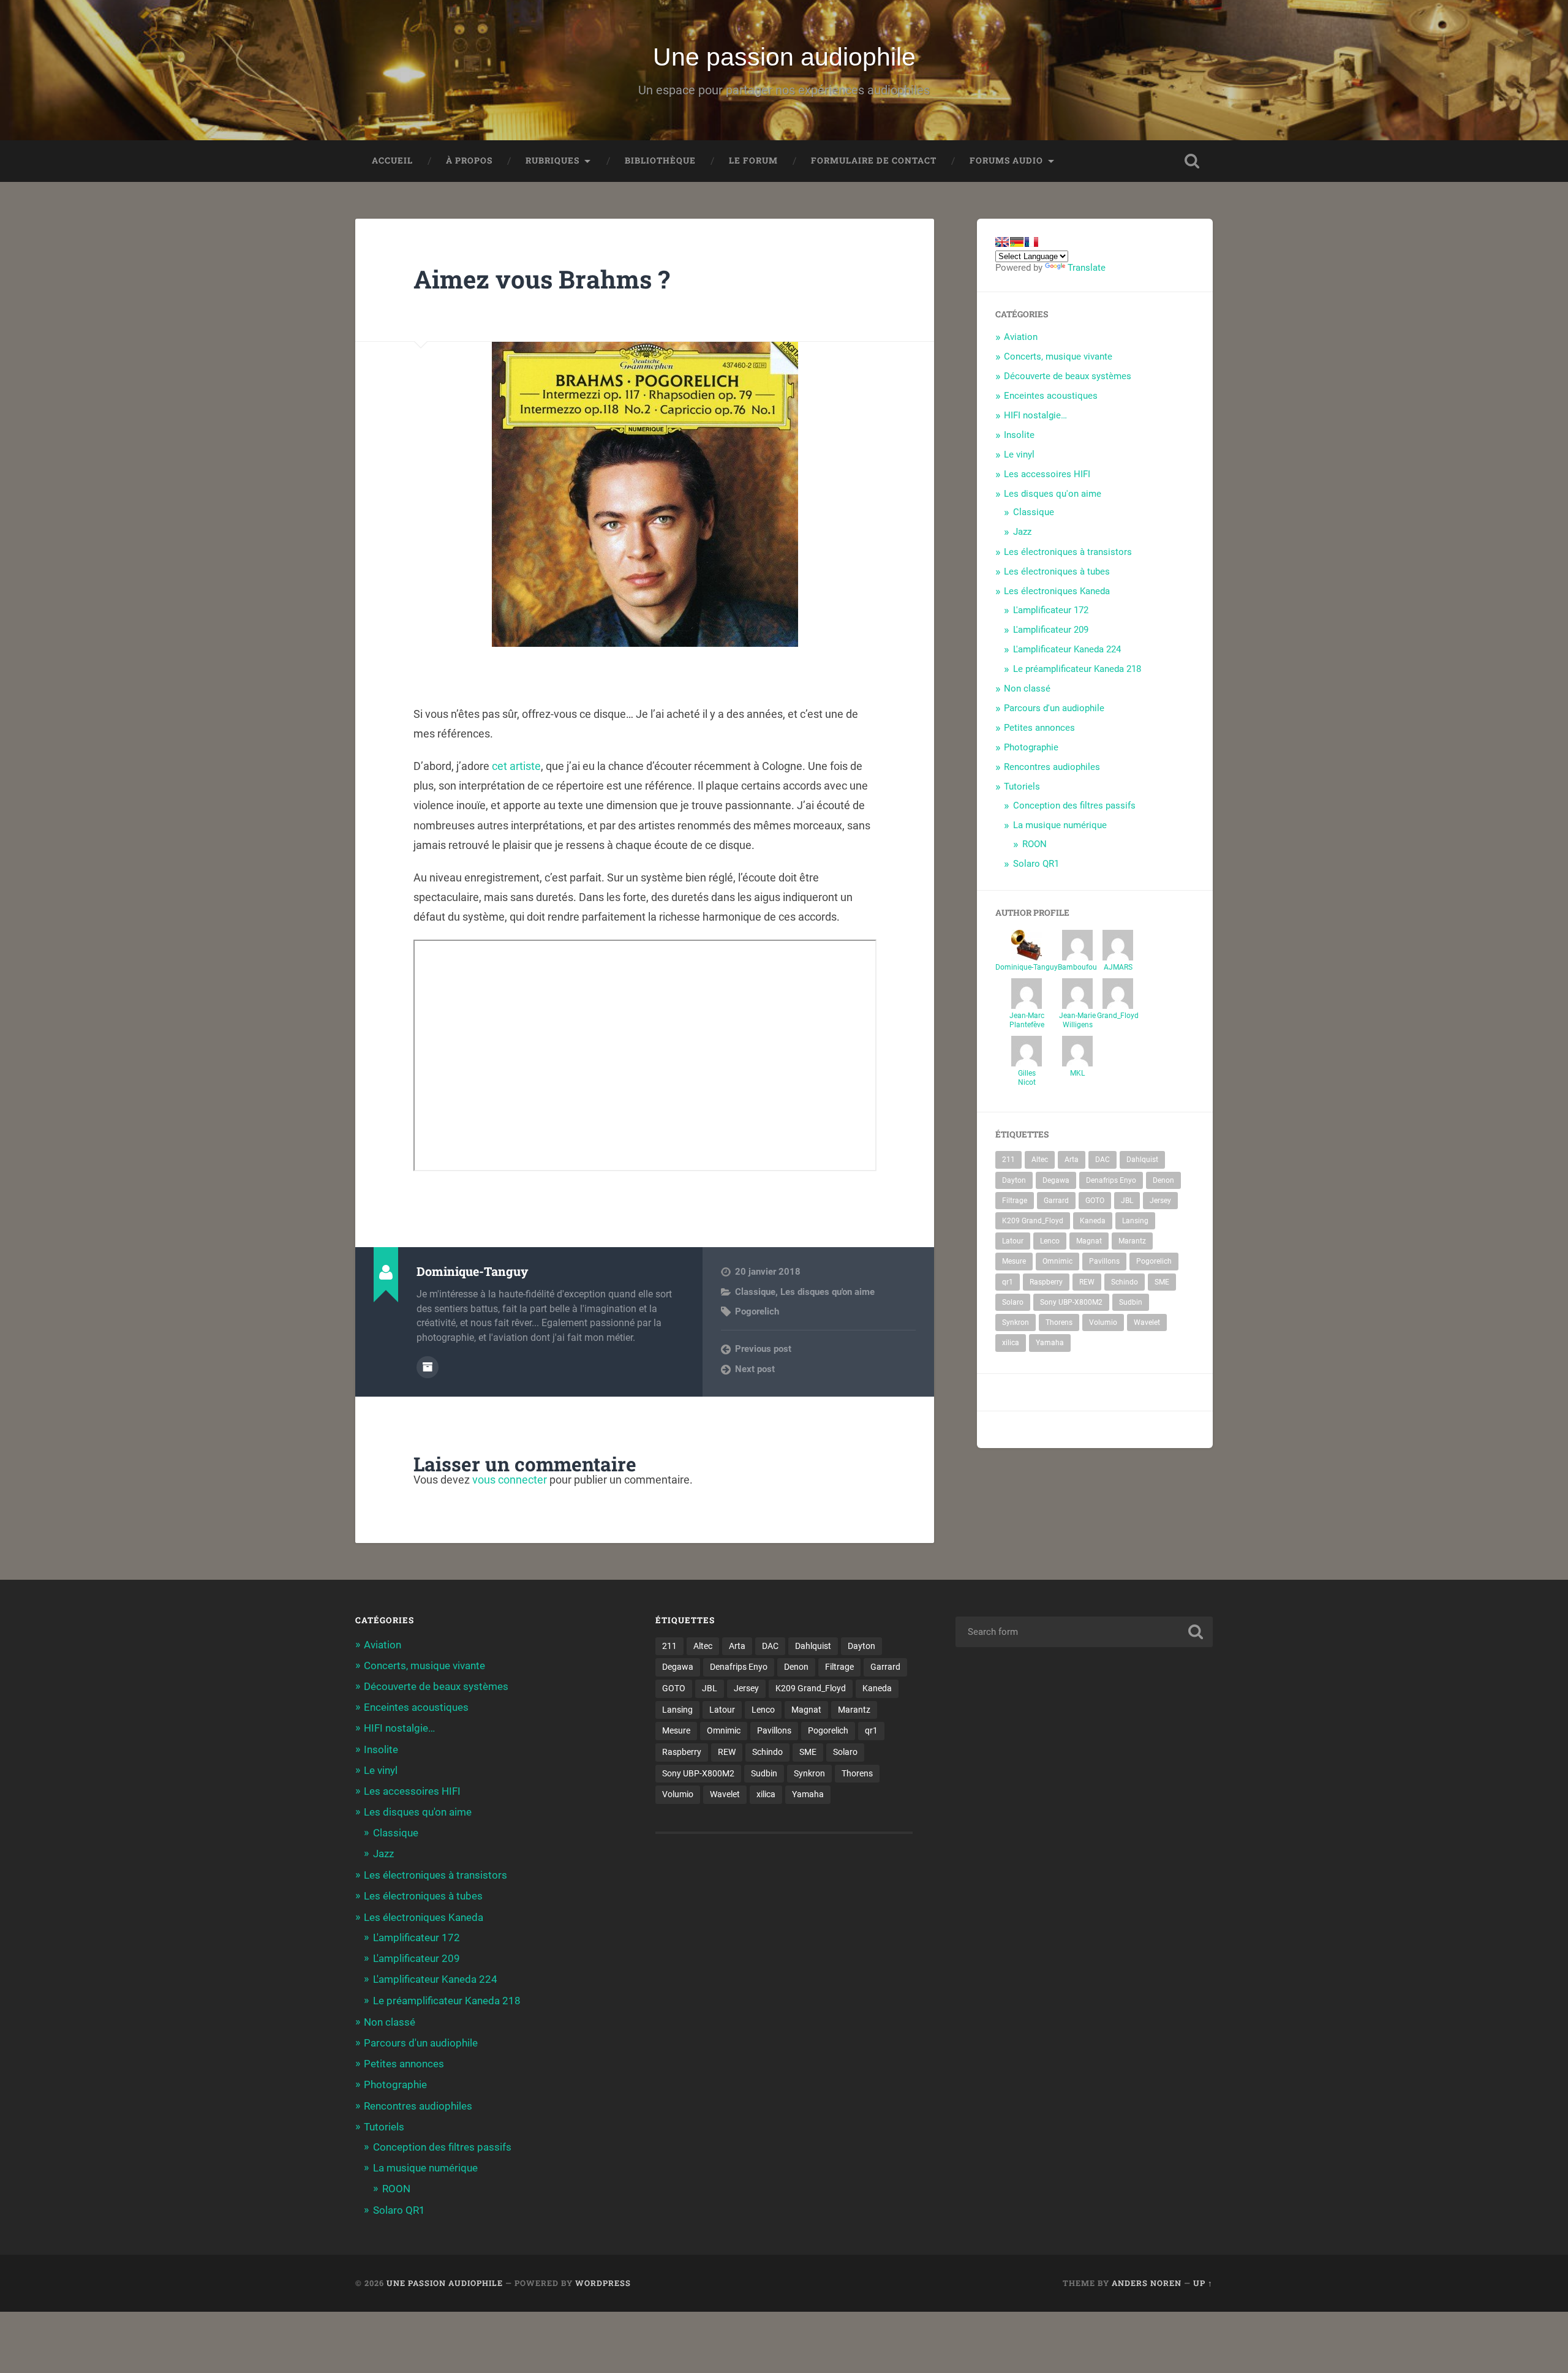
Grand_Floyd (1118, 1016)
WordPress (603, 2283)
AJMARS (1118, 967)
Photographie (1031, 747)
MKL (1077, 1073)
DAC (1102, 1160)
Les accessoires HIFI (1047, 474)
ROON (1035, 844)
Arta (1072, 1160)
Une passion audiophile (784, 57)
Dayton (1014, 1180)
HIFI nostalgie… (1035, 415)
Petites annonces (1039, 728)
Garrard (1056, 1201)
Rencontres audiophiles (1052, 767)
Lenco (1050, 1241)
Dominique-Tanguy (1027, 967)
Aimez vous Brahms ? (542, 279)
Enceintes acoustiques (1051, 396)
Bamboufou (1077, 967)
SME (1162, 1282)
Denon (1163, 1180)
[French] (1031, 242)
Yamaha (1050, 1343)
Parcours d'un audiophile (1054, 708)
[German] (1017, 242)
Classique (755, 1292)
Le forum (753, 160)
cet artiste (516, 766)
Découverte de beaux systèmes (1068, 376)
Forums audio (1006, 160)
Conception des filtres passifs (1074, 805)
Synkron (1016, 1322)
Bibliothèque (660, 160)
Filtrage (1015, 1201)
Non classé (1027, 689)
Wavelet (1147, 1322)
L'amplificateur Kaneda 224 (1067, 649)
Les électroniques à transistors (1068, 552)
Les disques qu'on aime (827, 1292)
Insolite (1019, 435)
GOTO (1095, 1201)
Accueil (392, 160)
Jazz (1022, 532)
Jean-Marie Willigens (1077, 1020)
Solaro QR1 (1036, 864)
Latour (1013, 1241)
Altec (1040, 1160)
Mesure (1014, 1261)
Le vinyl (1019, 455)
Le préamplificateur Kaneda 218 (1077, 669)
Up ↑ (1203, 2283)
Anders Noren (1147, 2283)
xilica (1011, 1343)
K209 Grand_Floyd (1033, 1221)
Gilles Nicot (1027, 1078)
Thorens (1059, 1322)
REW (1087, 1282)
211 (1008, 1160)
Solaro (1013, 1302)
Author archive (428, 1367)
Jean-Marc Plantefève (1027, 1020)
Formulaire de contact (874, 160)
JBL (1127, 1201)
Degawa (1056, 1180)
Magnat (1089, 1241)
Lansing (1135, 1221)
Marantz (1132, 1241)
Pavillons (1104, 1261)
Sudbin (1131, 1302)
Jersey (1160, 1201)
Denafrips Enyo (1111, 1180)
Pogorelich (757, 1311)
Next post (755, 1369)
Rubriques (552, 160)
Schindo (1125, 1282)
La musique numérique (1060, 825)
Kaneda (1093, 1221)
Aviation (1021, 337)
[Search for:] (1084, 1632)
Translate (1087, 268)
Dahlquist (1142, 1160)
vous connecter (510, 1480)
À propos (469, 160)
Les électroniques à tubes (1057, 572)
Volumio (1103, 1322)
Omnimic (1057, 1261)
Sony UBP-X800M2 (1071, 1302)
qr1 (1008, 1282)
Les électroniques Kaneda (1057, 591)
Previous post (763, 1349)
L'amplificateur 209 (1051, 630)
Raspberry (1046, 1282)
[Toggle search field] (1192, 161)
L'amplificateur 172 (1051, 610)
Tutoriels (1022, 787)
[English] (1002, 242)
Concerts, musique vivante (1058, 357)
